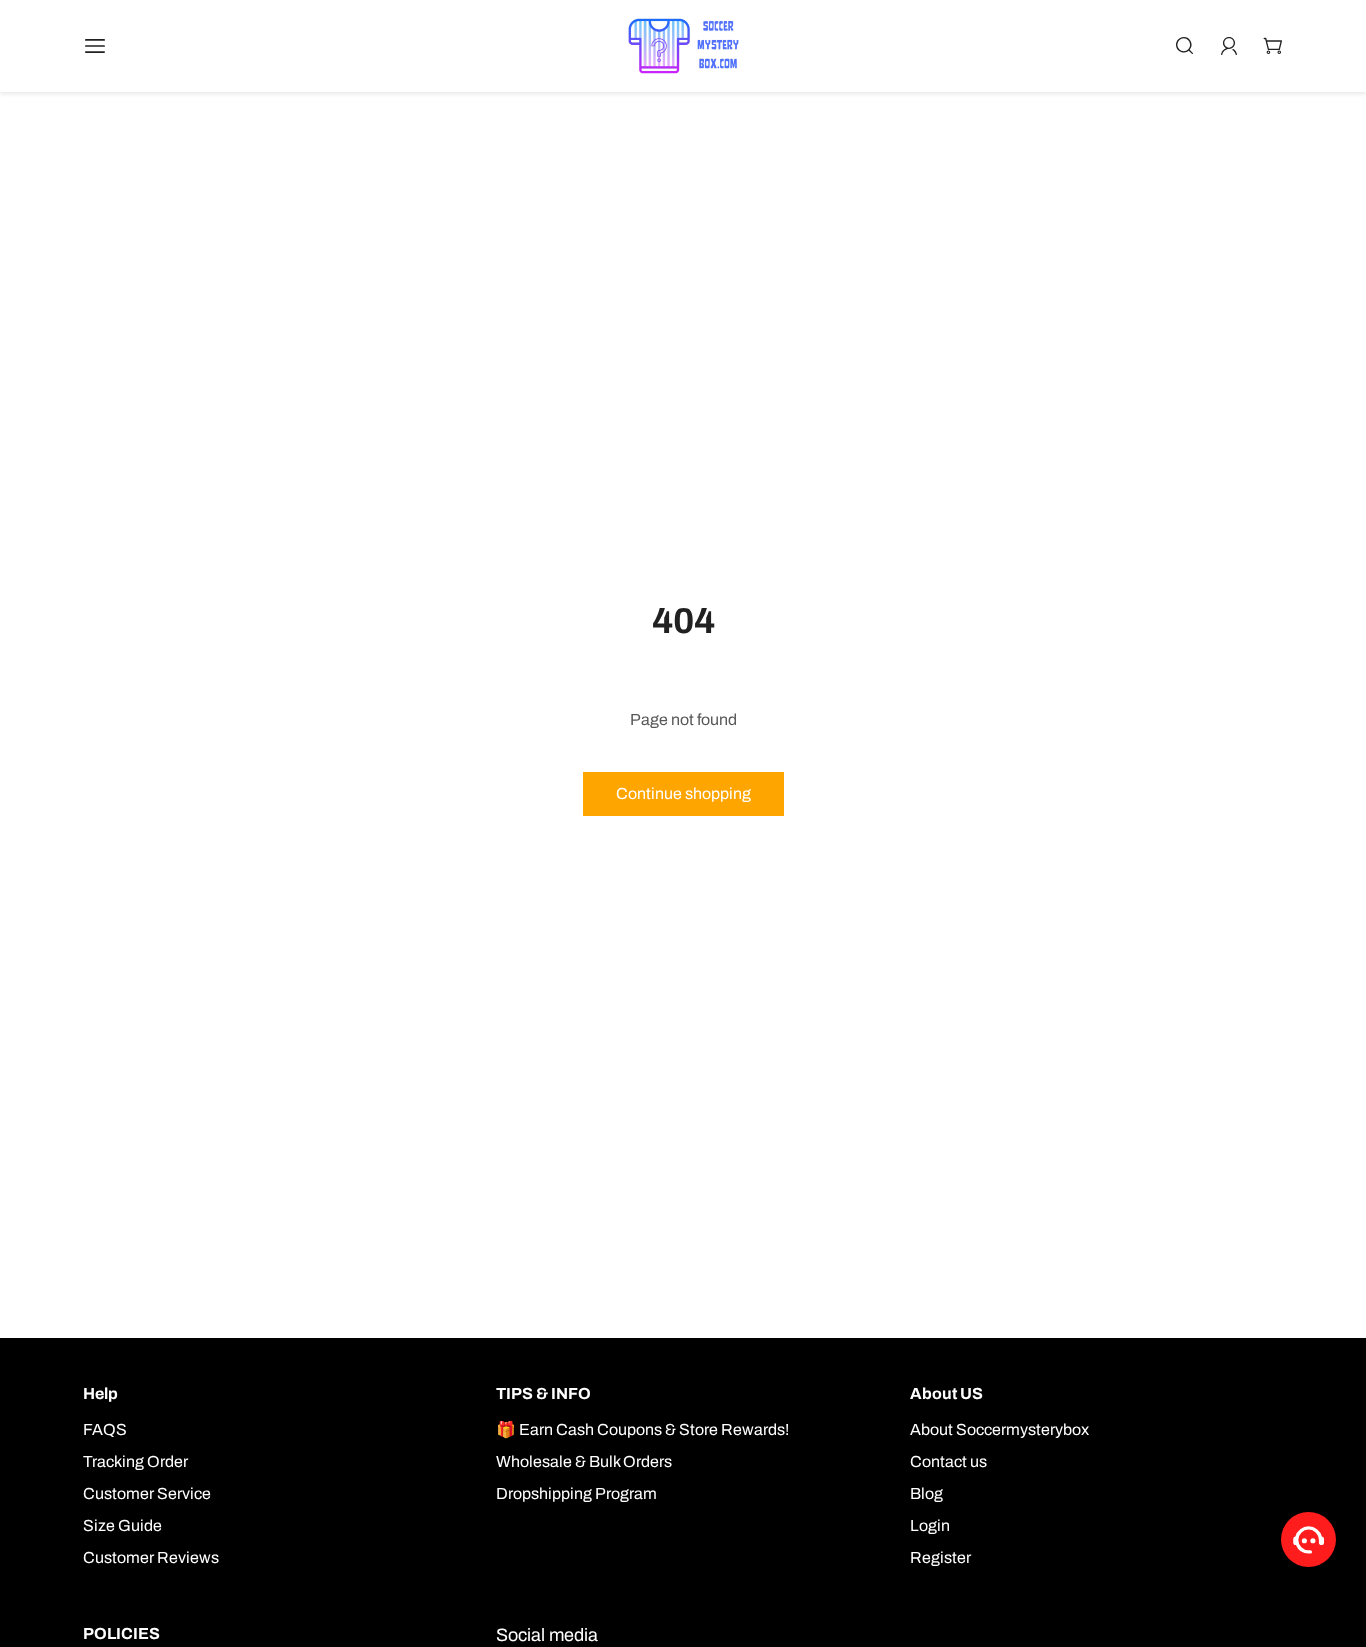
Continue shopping (683, 793)
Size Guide (122, 1525)
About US (946, 1393)
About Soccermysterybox (999, 1429)
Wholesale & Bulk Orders (584, 1461)
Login (930, 1525)
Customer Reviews (151, 1557)
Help (100, 1393)
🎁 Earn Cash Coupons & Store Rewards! (642, 1429)
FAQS (105, 1429)
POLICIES (121, 1633)
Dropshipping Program (576, 1493)
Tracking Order (135, 1461)
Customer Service (147, 1493)
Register (940, 1557)
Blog (926, 1493)
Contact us (948, 1461)
